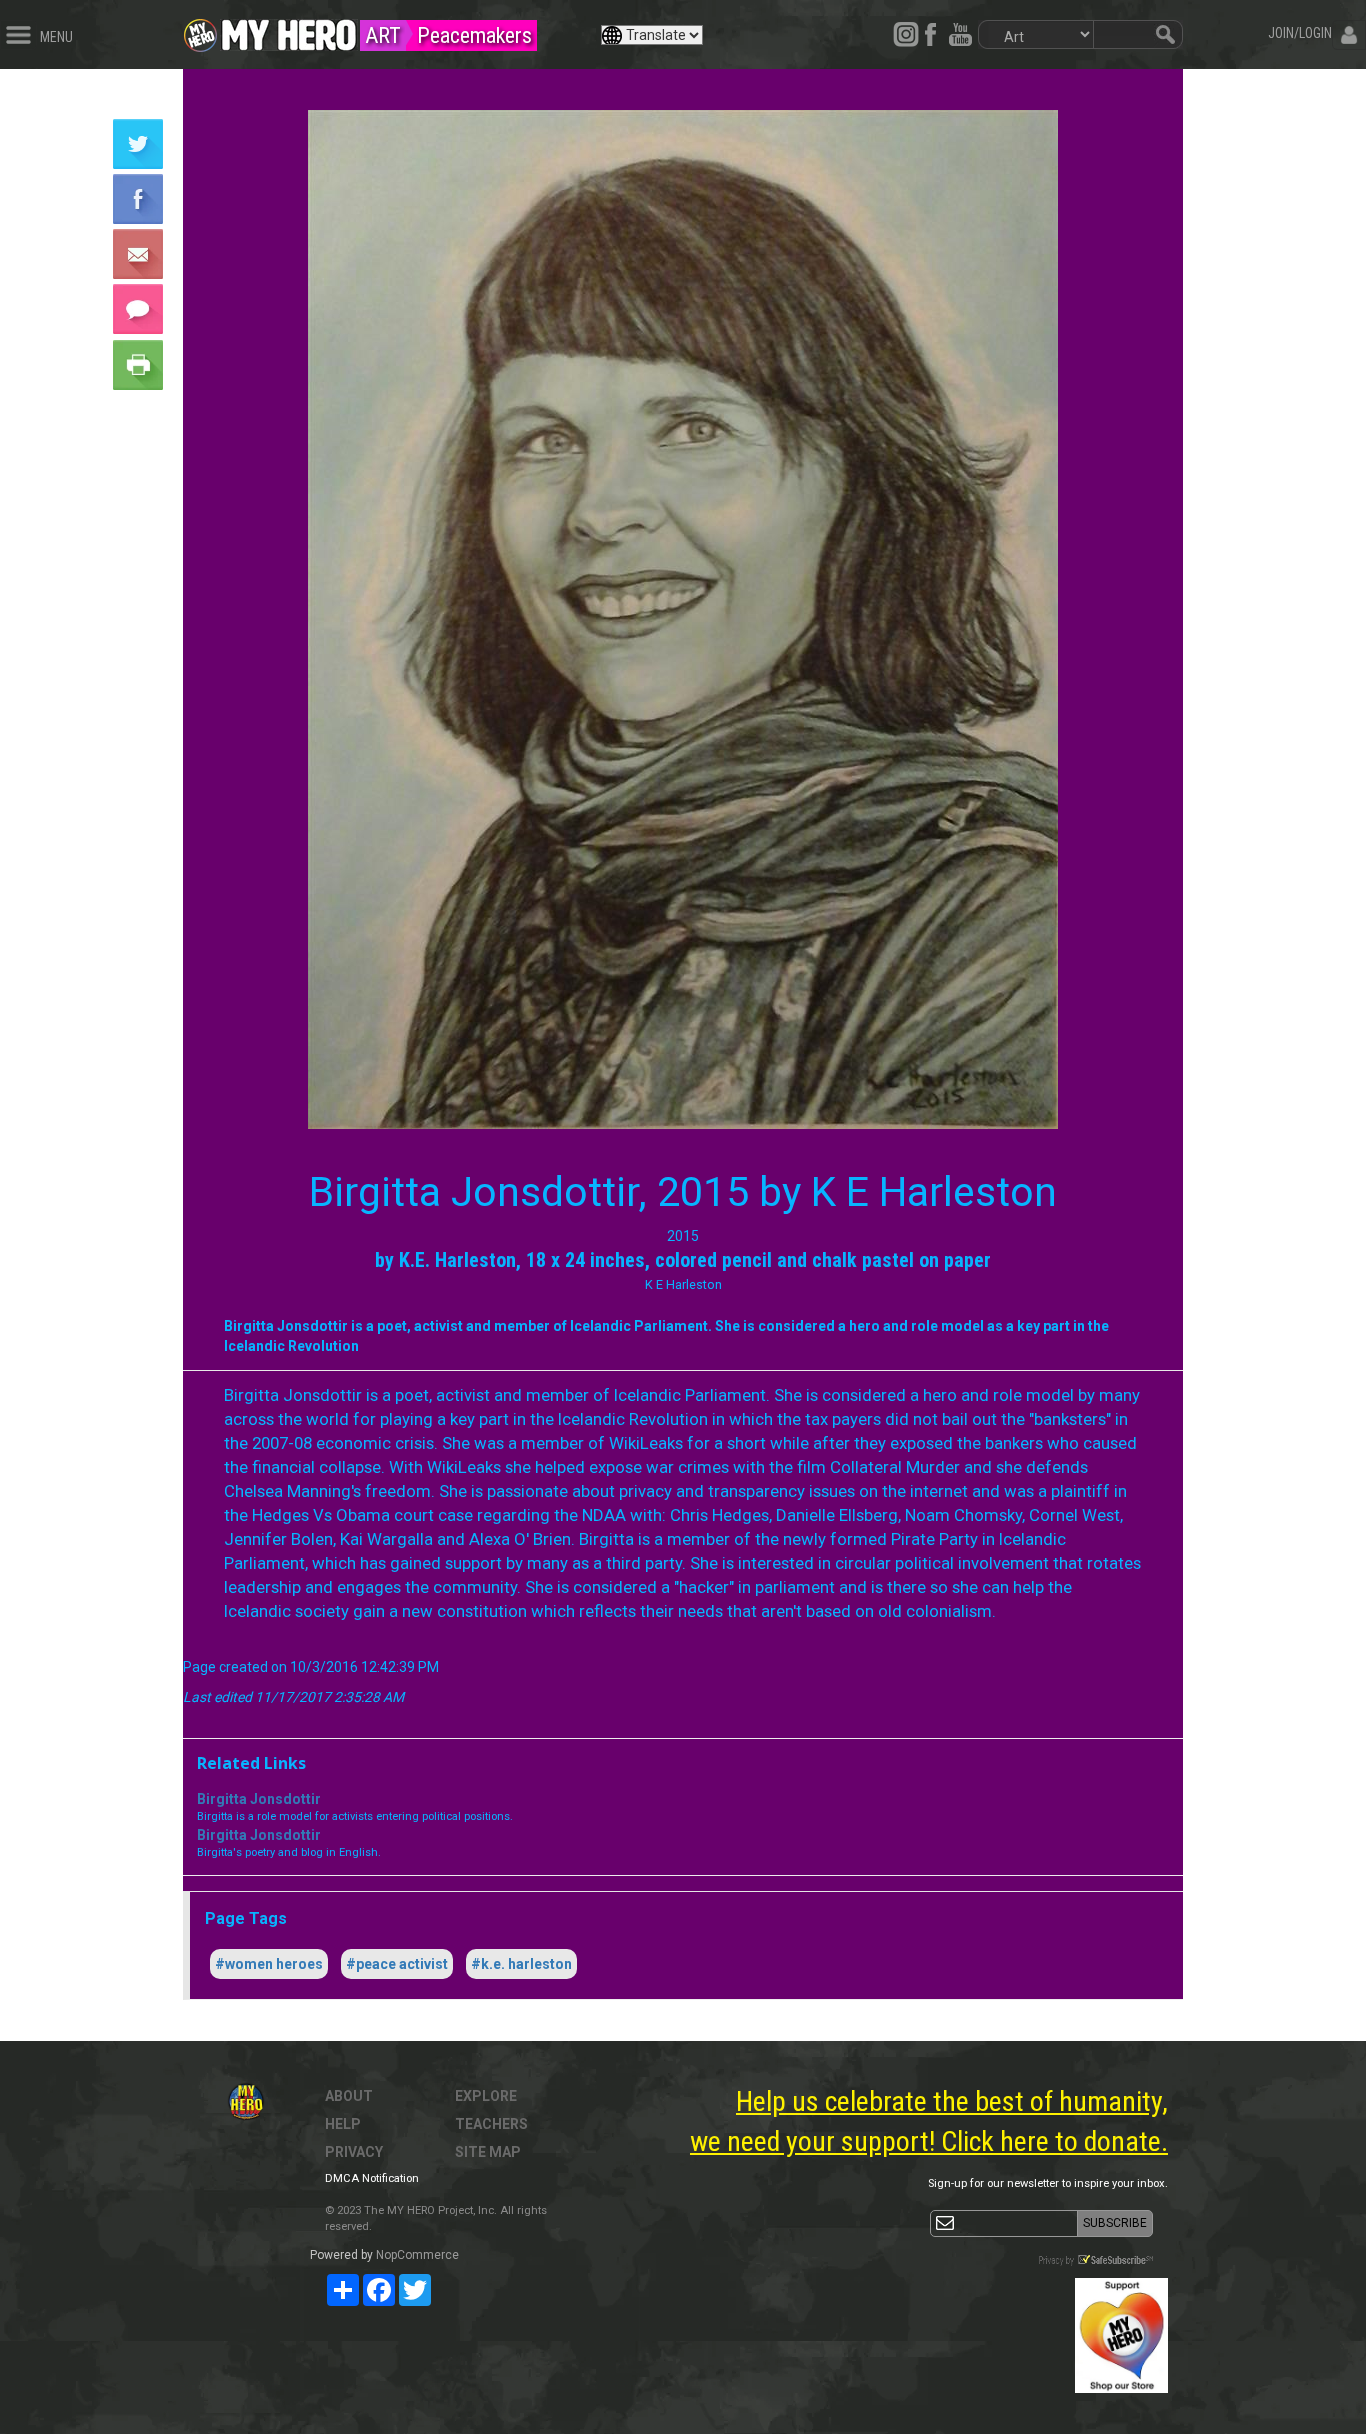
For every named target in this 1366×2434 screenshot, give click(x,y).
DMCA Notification (372, 2178)
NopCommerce (417, 2255)
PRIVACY (354, 2152)
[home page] (289, 30)
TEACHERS (491, 2124)
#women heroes (269, 1964)
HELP (343, 2124)
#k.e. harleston (521, 1964)
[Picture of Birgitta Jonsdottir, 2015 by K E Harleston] (683, 619)
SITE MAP (488, 2152)
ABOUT (349, 2096)
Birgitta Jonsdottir (259, 1799)
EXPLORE (486, 2096)
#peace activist (397, 1964)
